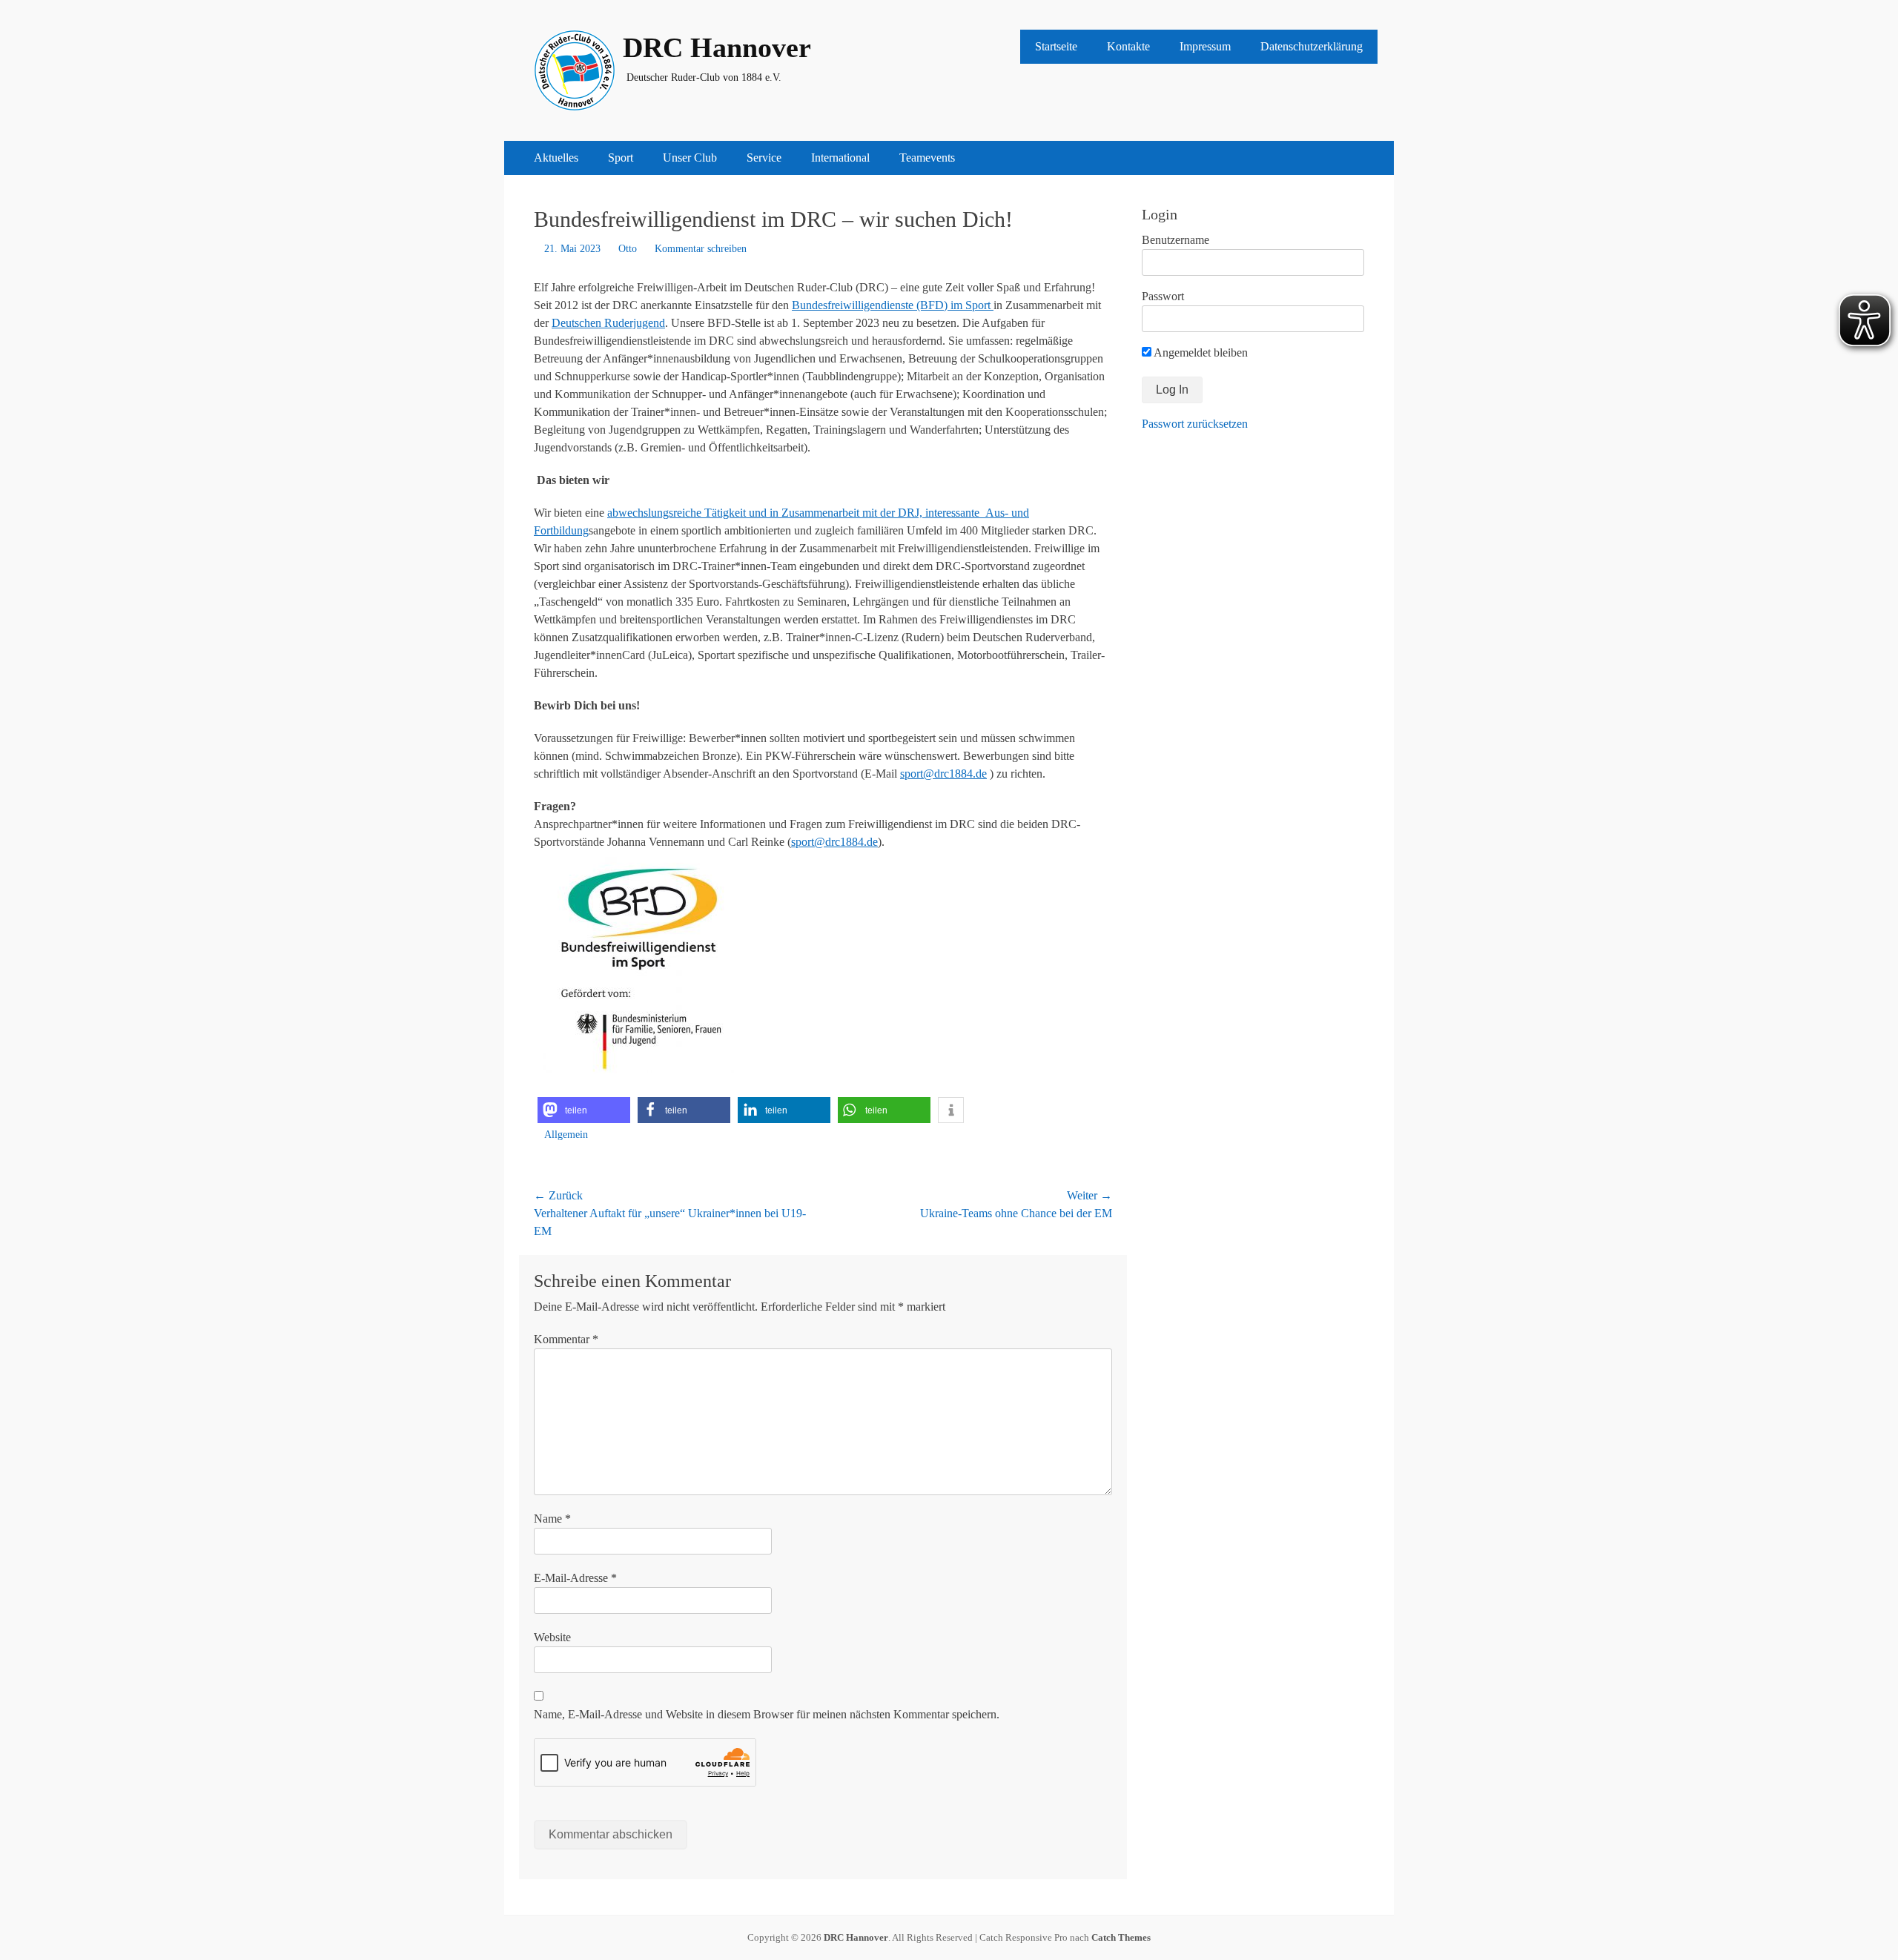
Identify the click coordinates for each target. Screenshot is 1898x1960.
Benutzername (1175, 240)
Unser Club (690, 158)
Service (764, 158)
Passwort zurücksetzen (1195, 424)
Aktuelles (556, 158)
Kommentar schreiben (701, 249)
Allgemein (566, 1135)
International (840, 158)
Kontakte (1128, 46)
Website (552, 1637)
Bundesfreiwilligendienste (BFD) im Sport (893, 305)
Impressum (1205, 46)
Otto (628, 249)
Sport (621, 158)
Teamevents (927, 158)
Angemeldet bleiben (1200, 352)
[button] (584, 1110)
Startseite (1056, 46)
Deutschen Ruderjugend (608, 323)
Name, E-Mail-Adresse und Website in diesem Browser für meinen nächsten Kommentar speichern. (767, 1714)
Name (552, 1519)
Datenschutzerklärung (1312, 46)
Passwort (1163, 296)
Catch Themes (1121, 1937)
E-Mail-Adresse (575, 1578)
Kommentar (566, 1339)
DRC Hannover (717, 47)
